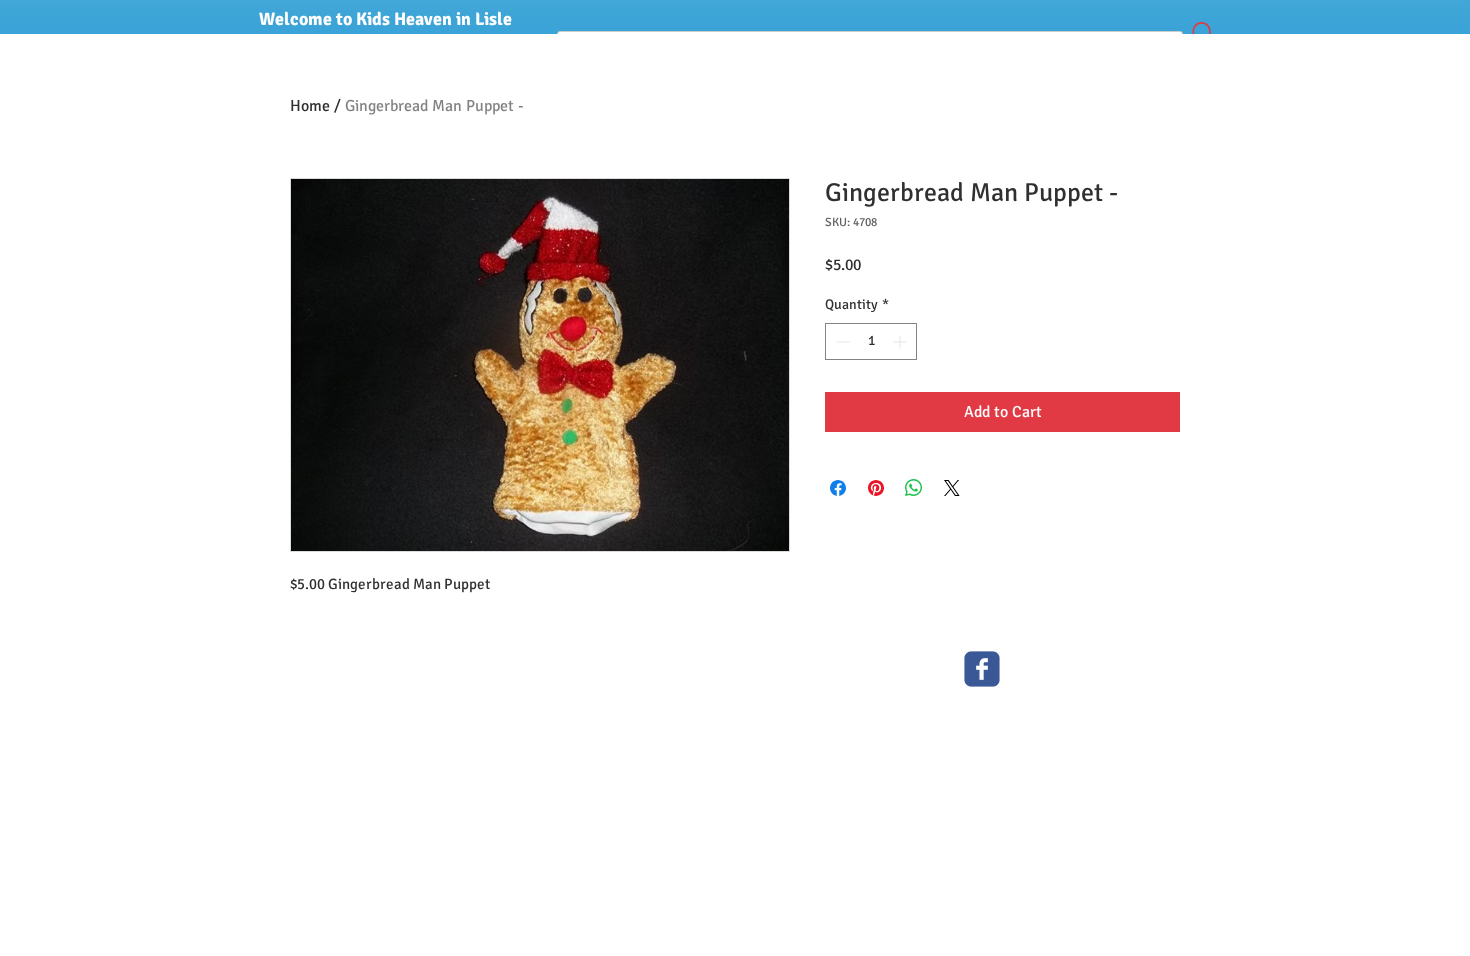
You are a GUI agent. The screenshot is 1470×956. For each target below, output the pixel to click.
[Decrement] (840, 341)
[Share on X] (952, 488)
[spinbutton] (871, 341)
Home (310, 106)
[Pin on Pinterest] (876, 488)
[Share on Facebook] (838, 488)
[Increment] (901, 341)
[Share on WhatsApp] (914, 488)
